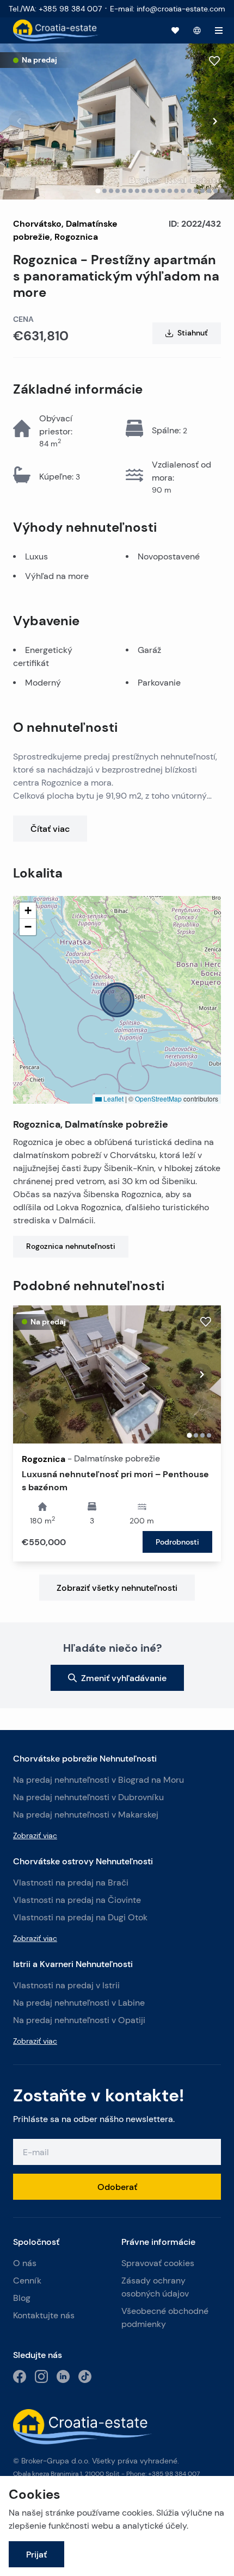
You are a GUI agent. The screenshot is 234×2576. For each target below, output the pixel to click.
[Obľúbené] (175, 30)
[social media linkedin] (63, 2376)
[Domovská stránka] (56, 30)
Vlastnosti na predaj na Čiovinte (77, 1900)
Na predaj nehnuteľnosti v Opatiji (79, 2020)
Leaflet (113, 1099)
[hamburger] (219, 30)
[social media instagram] (41, 2376)
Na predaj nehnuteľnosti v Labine (79, 2003)
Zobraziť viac (35, 1835)
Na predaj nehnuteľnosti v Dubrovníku (88, 1797)
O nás (25, 2263)
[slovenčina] (197, 30)
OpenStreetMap (158, 1099)
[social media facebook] (20, 2376)
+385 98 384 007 (174, 2474)
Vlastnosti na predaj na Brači (71, 1883)
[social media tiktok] (85, 2376)
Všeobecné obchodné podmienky (165, 2317)
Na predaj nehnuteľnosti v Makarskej (86, 1815)
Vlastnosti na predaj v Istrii (66, 1985)
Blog (22, 2298)
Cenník (27, 2281)
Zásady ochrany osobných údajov (155, 2287)
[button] (117, 1000)
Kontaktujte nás (44, 2315)
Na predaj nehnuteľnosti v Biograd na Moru (98, 1780)
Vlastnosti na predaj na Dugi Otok (80, 1917)
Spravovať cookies (158, 2263)
